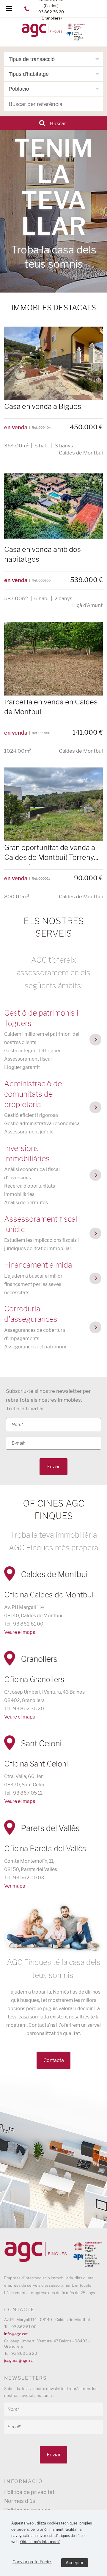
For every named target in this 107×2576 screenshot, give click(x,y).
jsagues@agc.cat (19, 2360)
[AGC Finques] (53, 33)
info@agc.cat (16, 2334)
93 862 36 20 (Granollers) (51, 15)
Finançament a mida (38, 1265)
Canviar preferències (32, 2562)
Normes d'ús (20, 2501)
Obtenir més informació (40, 2542)
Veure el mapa (20, 1632)
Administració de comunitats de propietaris (33, 1094)
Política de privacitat (29, 2492)
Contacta (54, 2060)
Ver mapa (15, 1886)
